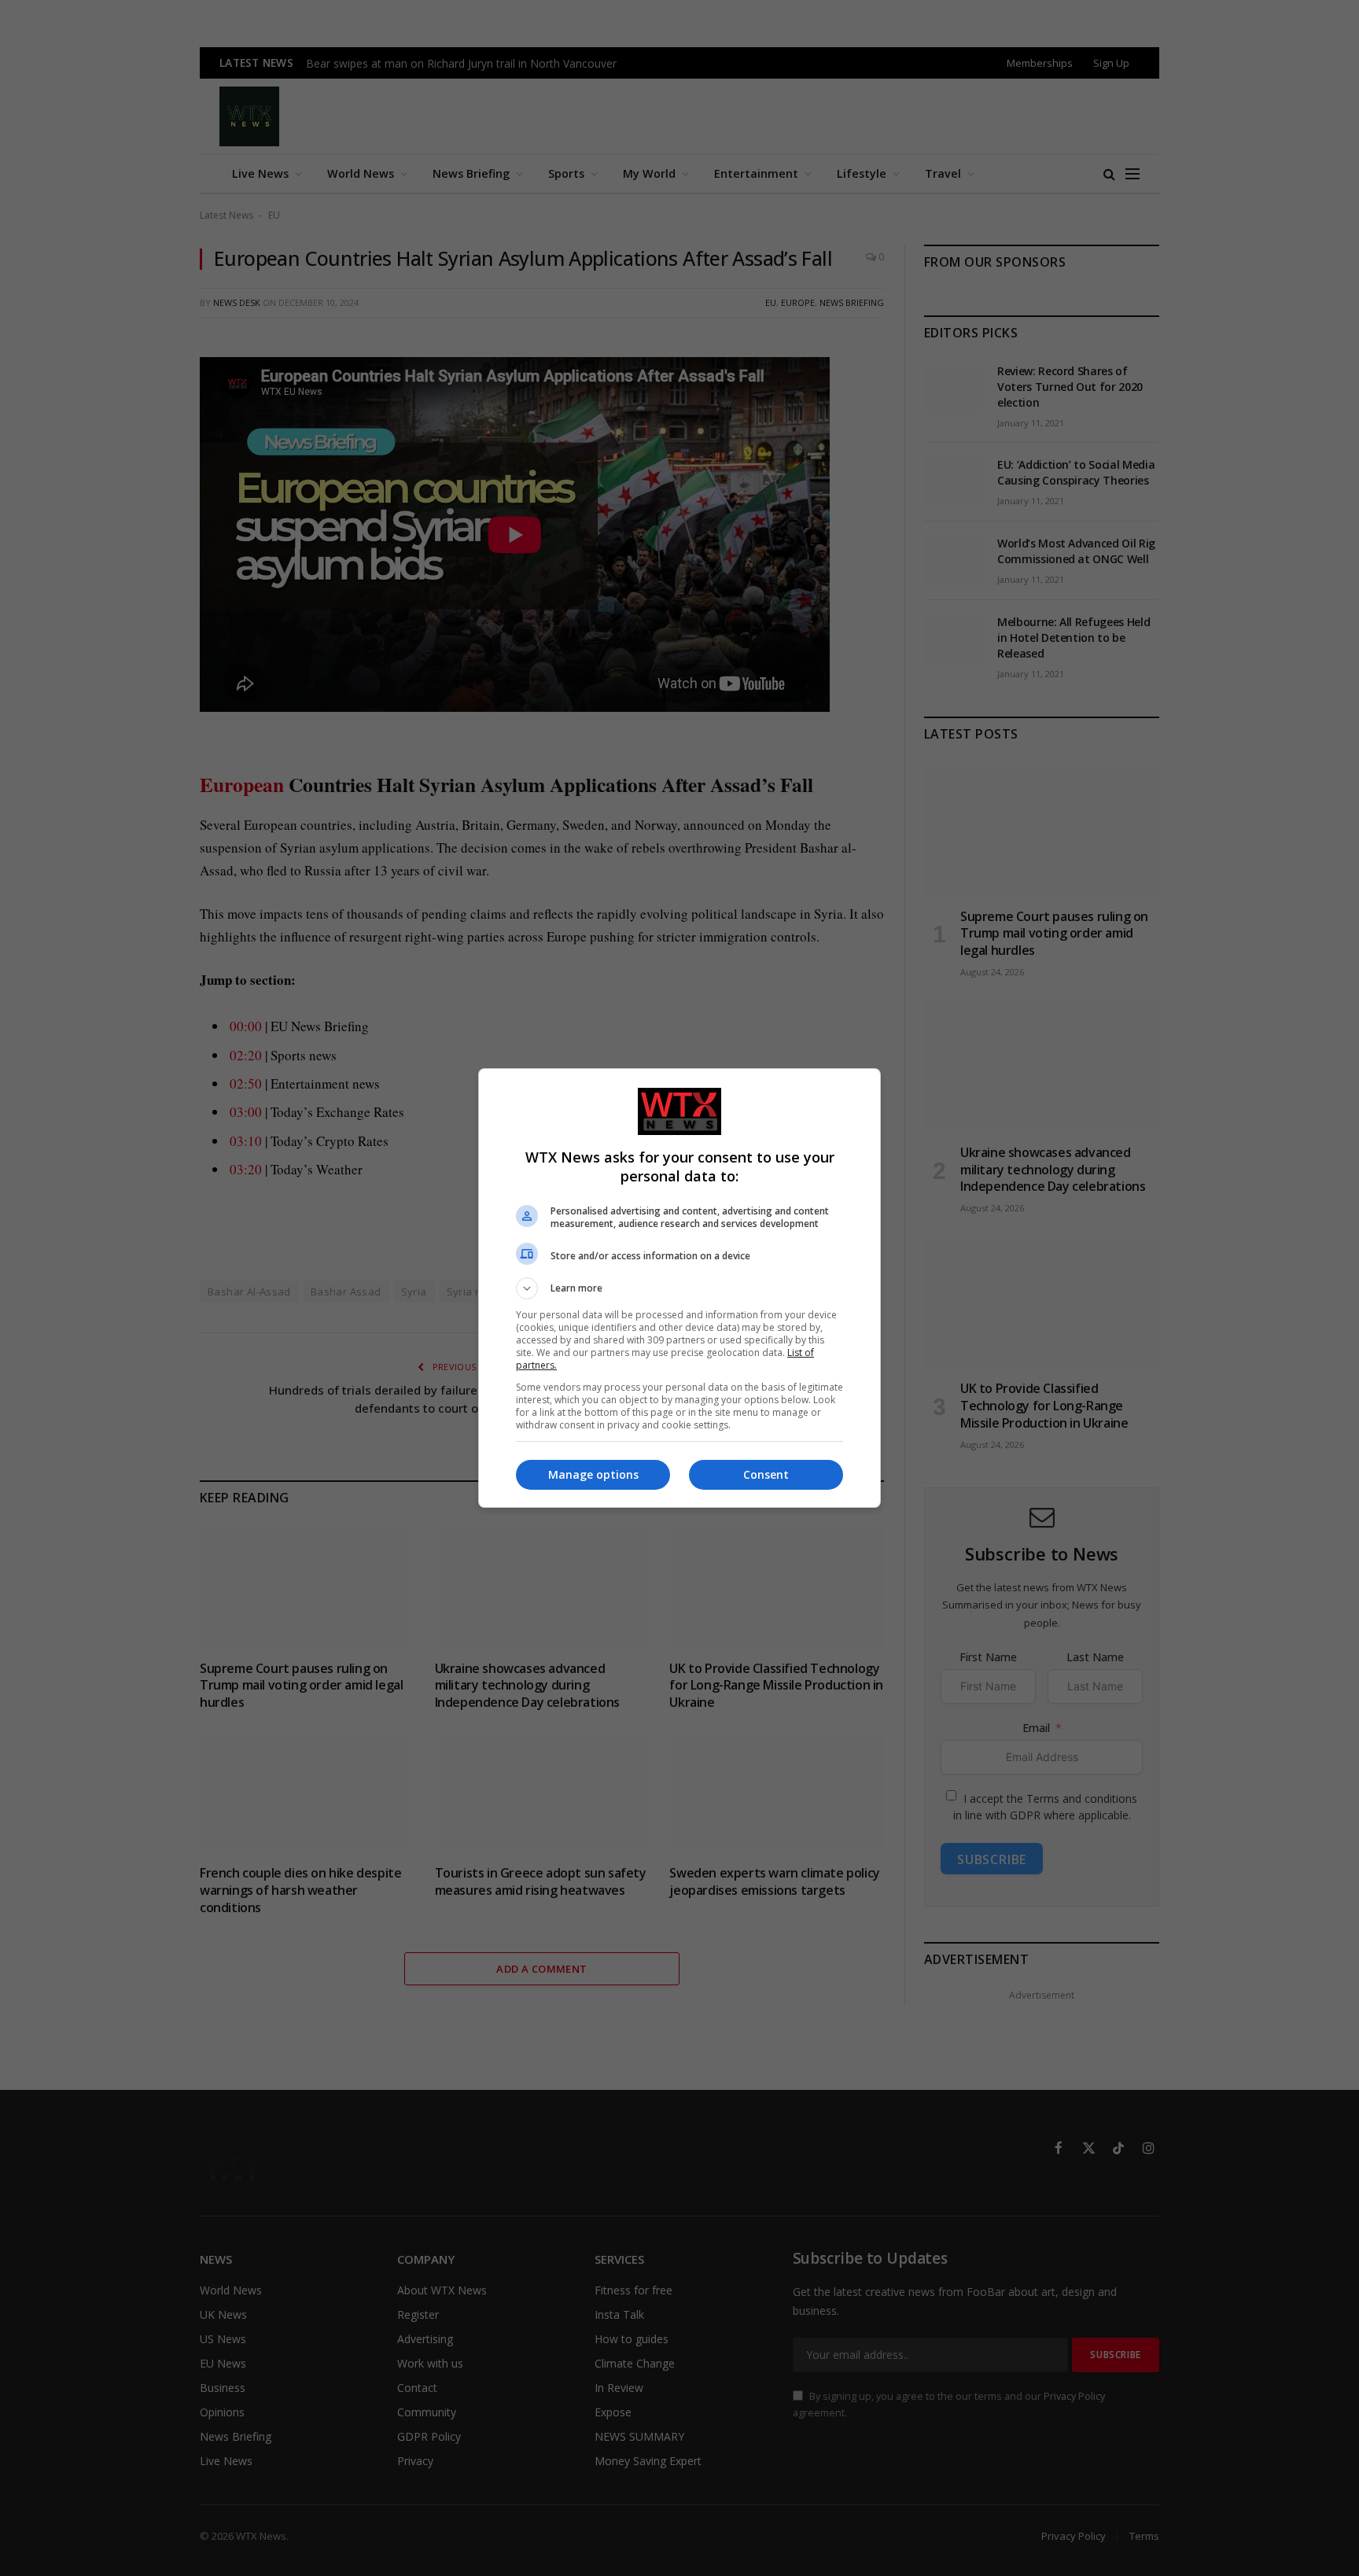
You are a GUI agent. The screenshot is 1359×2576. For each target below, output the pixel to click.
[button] (679, 1288)
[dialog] (679, 1288)
